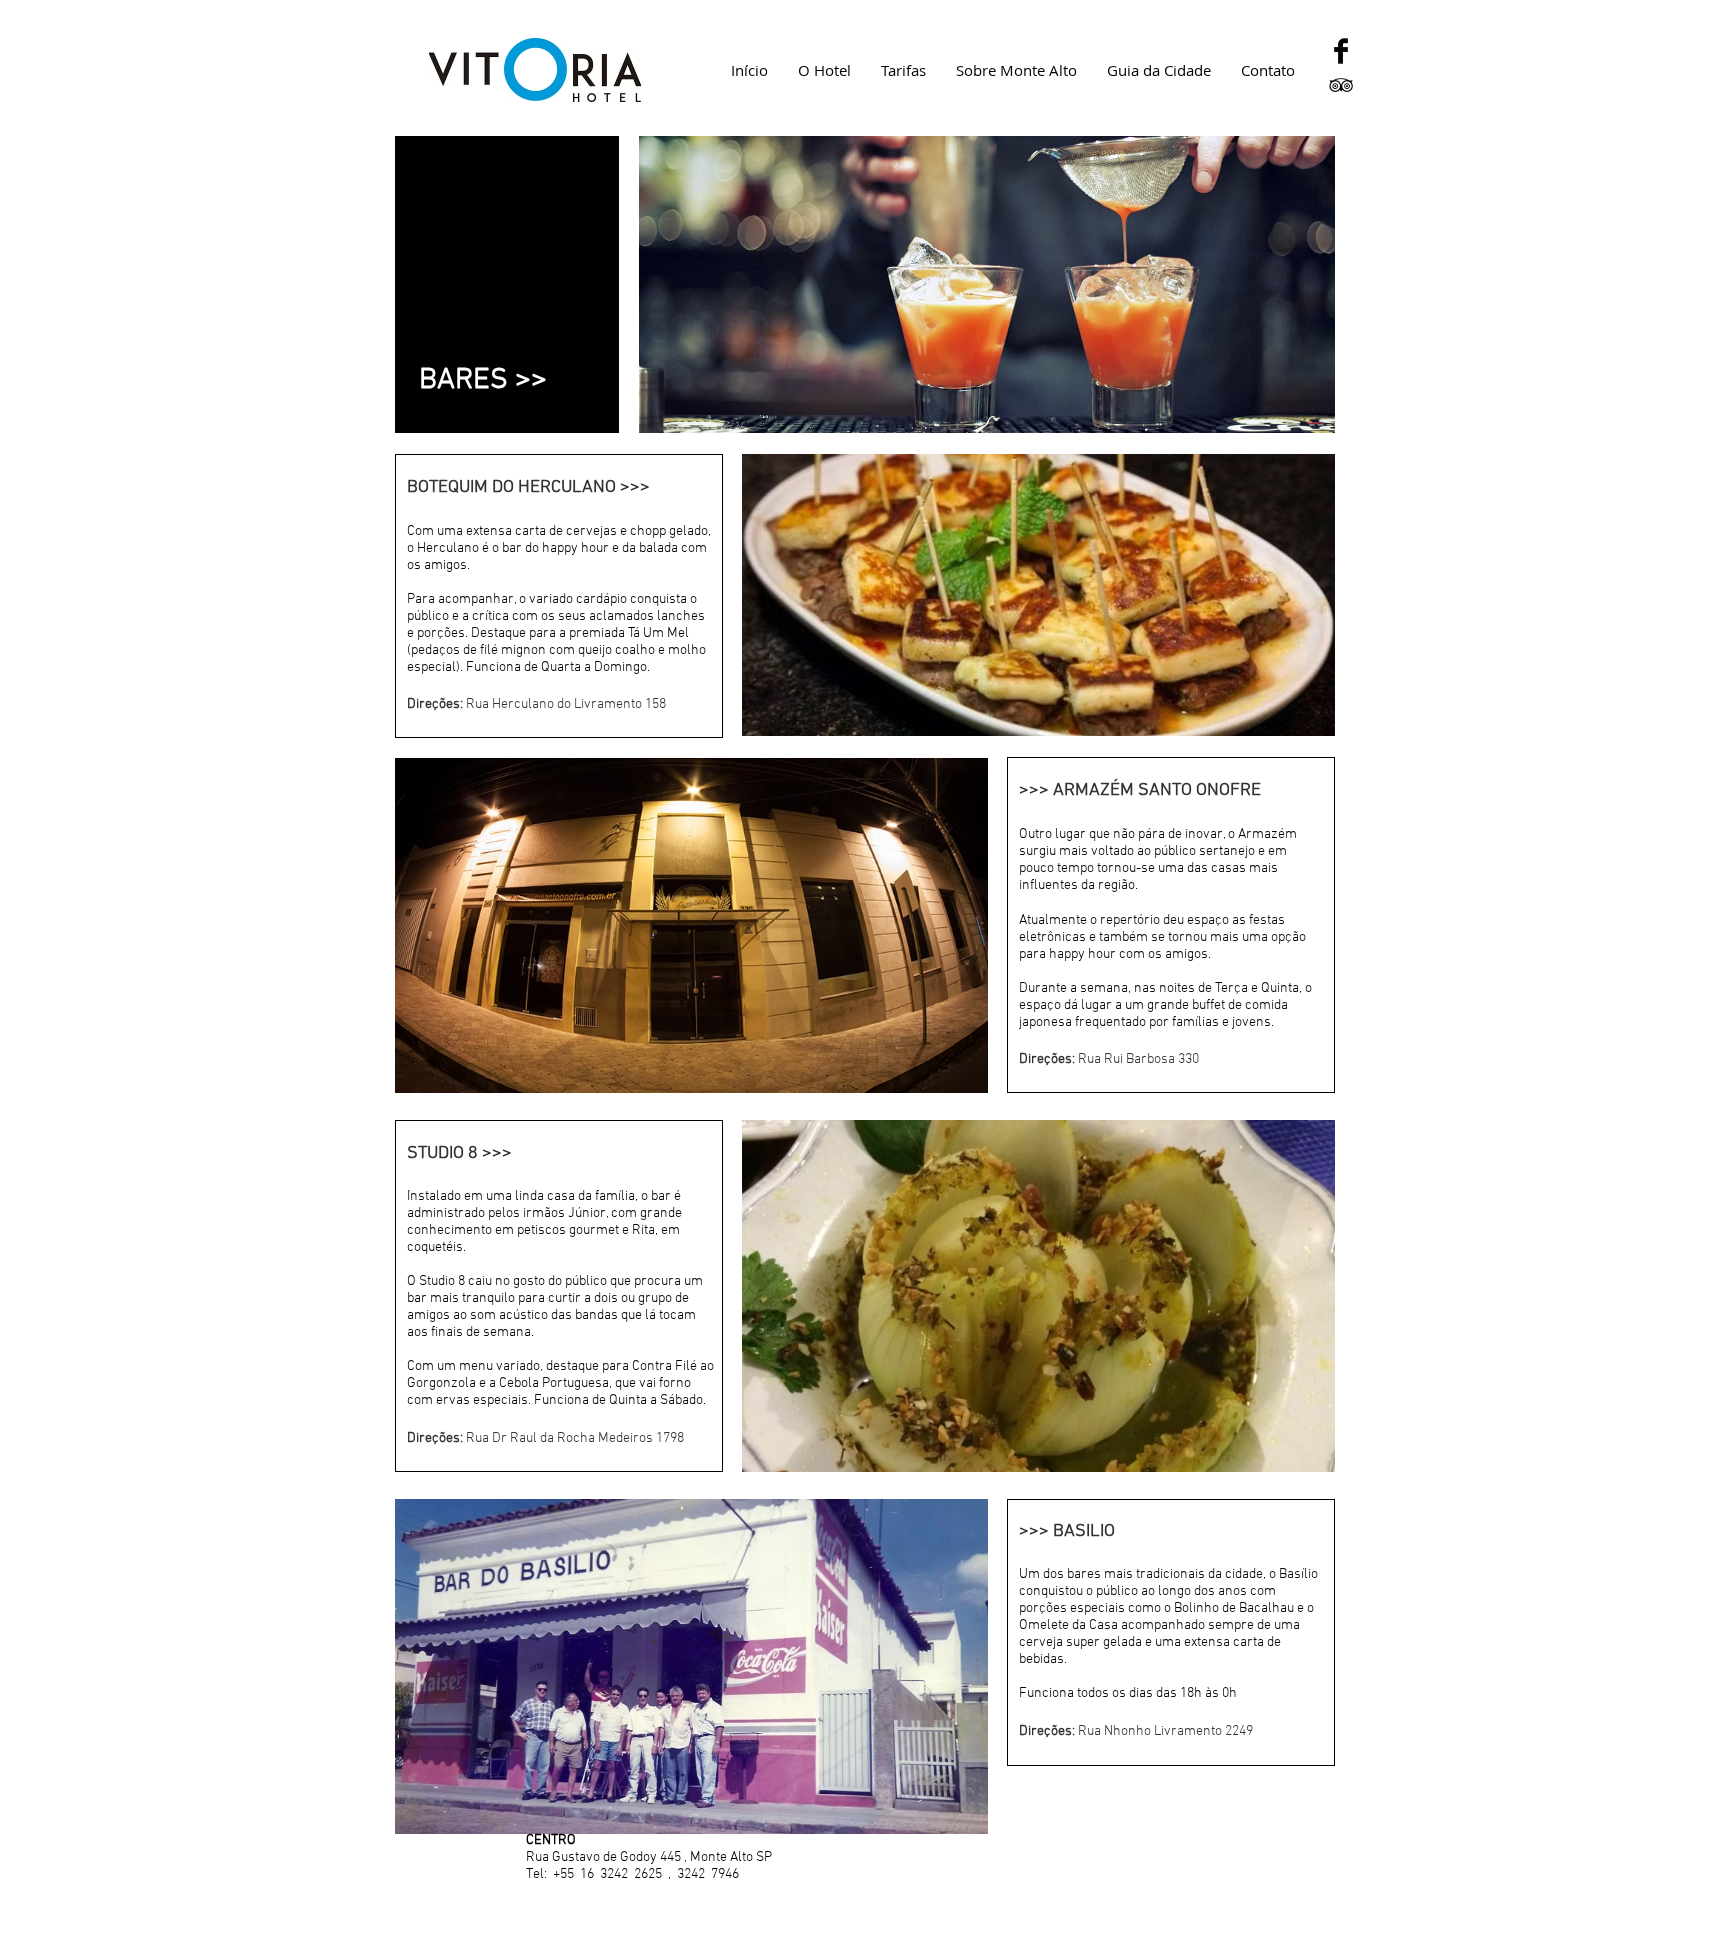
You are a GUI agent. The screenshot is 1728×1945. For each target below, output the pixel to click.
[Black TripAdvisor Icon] (1341, 85)
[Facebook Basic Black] (1341, 51)
